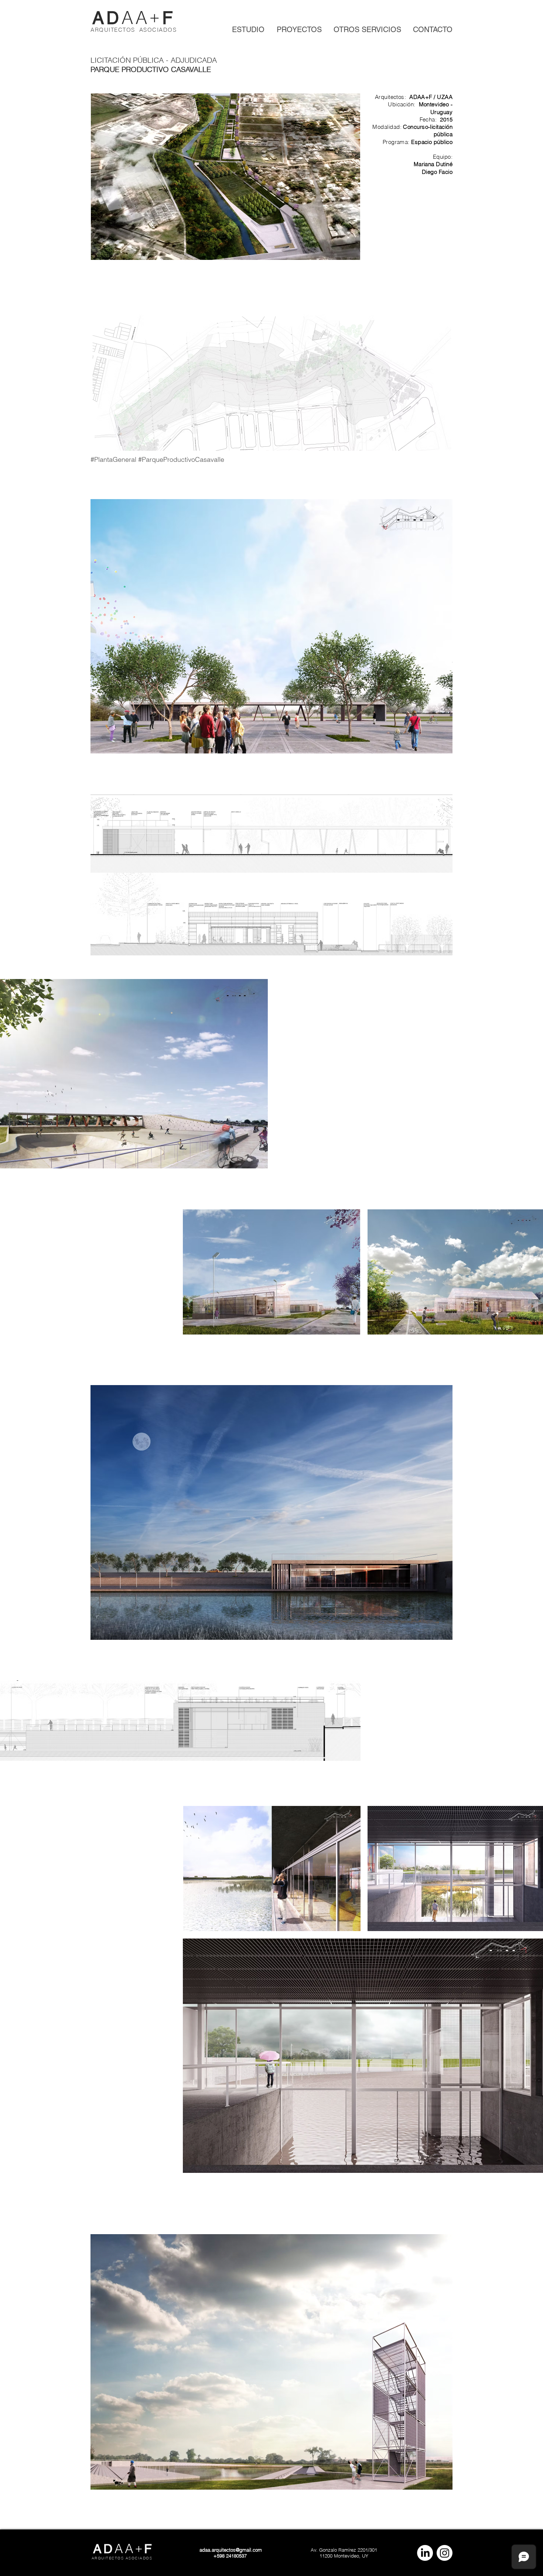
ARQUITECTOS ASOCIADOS (134, 30)
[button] (271, 834)
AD (107, 18)
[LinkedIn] (425, 2553)
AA (136, 18)
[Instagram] (445, 2553)
